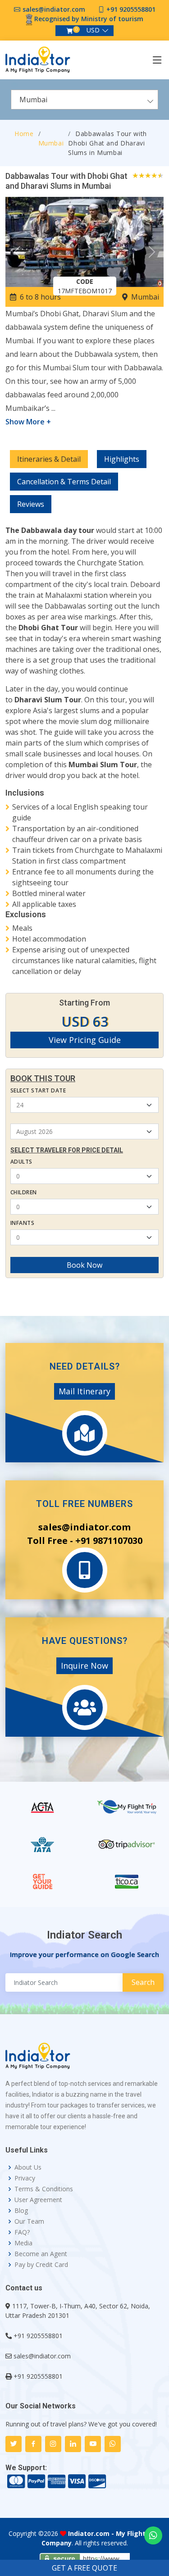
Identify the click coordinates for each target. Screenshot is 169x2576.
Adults (21, 1162)
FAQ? (22, 2232)
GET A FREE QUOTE (84, 2568)
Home (24, 134)
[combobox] (84, 100)
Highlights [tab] (122, 459)
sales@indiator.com (54, 9)
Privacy (25, 2178)
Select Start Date (38, 1090)
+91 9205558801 (131, 9)
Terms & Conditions (44, 2189)
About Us (28, 2167)
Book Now (84, 1265)
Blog (21, 2211)
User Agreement (38, 2200)
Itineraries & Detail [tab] (49, 459)
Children (24, 1192)
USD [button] (93, 30)
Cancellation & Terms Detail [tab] (64, 482)
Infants (22, 1223)
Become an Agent (41, 2254)
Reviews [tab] (31, 504)
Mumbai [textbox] (33, 100)
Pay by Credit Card (41, 2265)
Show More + (28, 422)
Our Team (29, 2221)
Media (23, 2243)
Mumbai (51, 143)
